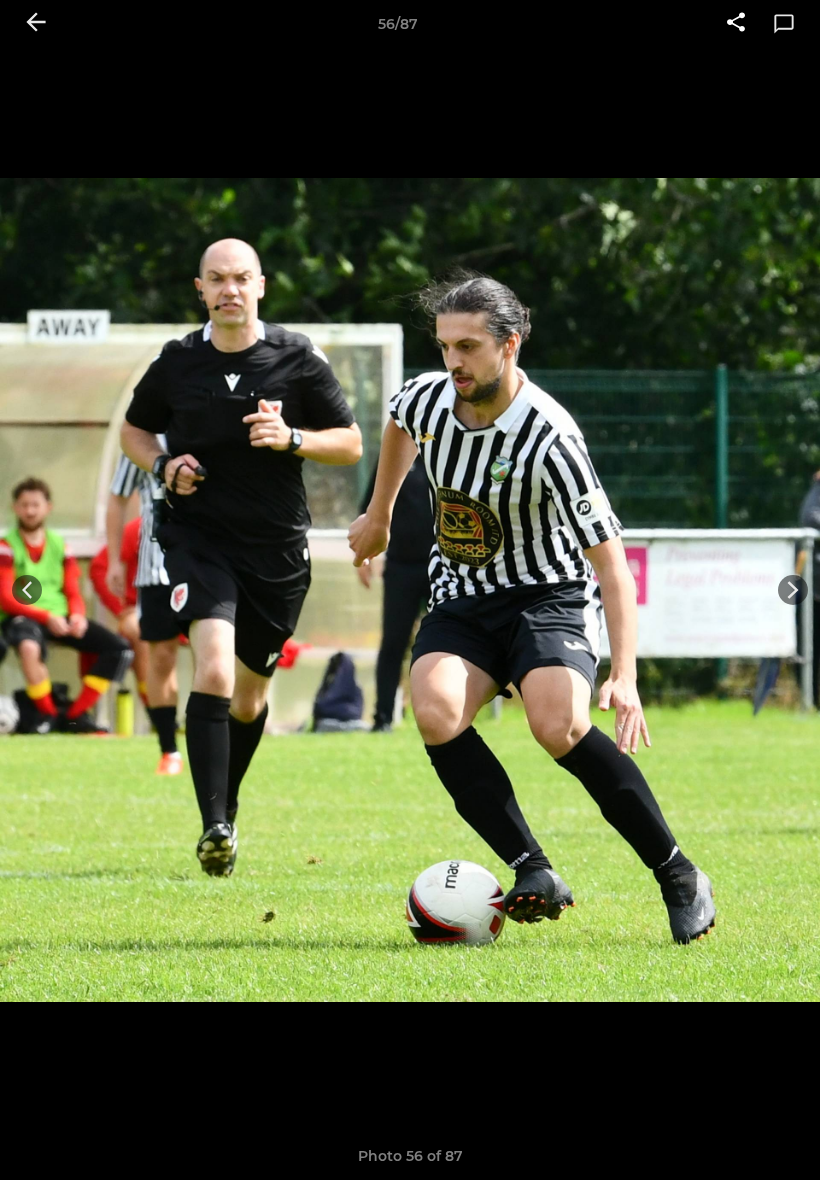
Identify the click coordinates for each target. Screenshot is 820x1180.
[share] (736, 24)
